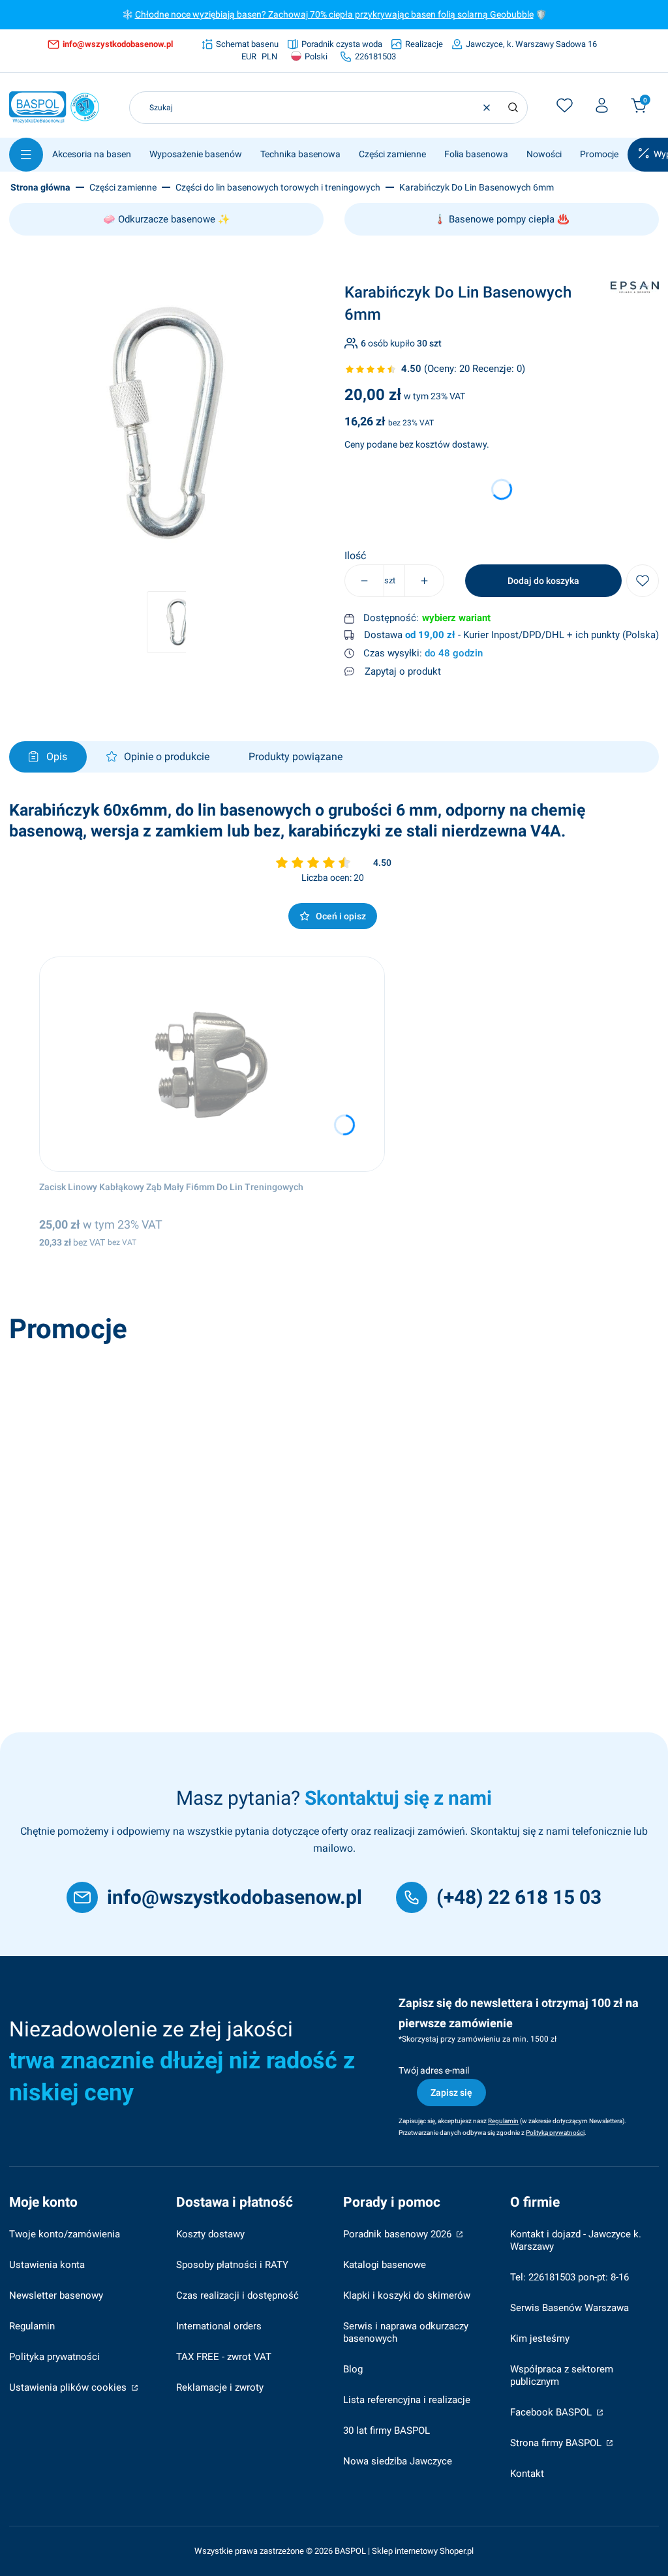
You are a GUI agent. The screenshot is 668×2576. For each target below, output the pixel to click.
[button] (513, 108)
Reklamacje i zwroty (220, 2387)
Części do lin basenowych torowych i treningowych (278, 187)
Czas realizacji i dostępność (237, 2295)
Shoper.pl (457, 2551)
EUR (249, 56)
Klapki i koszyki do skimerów (407, 2295)
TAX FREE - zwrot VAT (224, 2357)
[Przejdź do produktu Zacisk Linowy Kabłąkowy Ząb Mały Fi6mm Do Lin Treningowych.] (212, 1064)
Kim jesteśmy (540, 2338)
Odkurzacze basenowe (167, 219)
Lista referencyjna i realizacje (407, 2400)
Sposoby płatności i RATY (232, 2265)
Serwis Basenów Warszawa (569, 2308)
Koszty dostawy (210, 2234)
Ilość (355, 556)
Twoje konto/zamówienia (65, 2234)
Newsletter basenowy (56, 2295)
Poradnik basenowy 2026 (399, 2234)
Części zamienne (123, 187)
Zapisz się (451, 2093)
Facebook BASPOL (552, 2412)
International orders (219, 2326)
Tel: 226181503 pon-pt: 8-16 (569, 2277)
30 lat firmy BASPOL (387, 2430)
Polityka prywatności (54, 2357)
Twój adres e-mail (434, 2070)
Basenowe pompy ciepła (502, 219)
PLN (269, 56)
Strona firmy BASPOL (557, 2443)
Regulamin (32, 2326)
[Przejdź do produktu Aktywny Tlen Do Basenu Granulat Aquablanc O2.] (200, 1458)
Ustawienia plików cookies (69, 2387)
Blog (353, 2369)
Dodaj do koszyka (543, 581)
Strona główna (40, 187)
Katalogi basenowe (385, 2265)
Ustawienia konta (47, 2265)
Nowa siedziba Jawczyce (398, 2461)
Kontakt (527, 2474)
